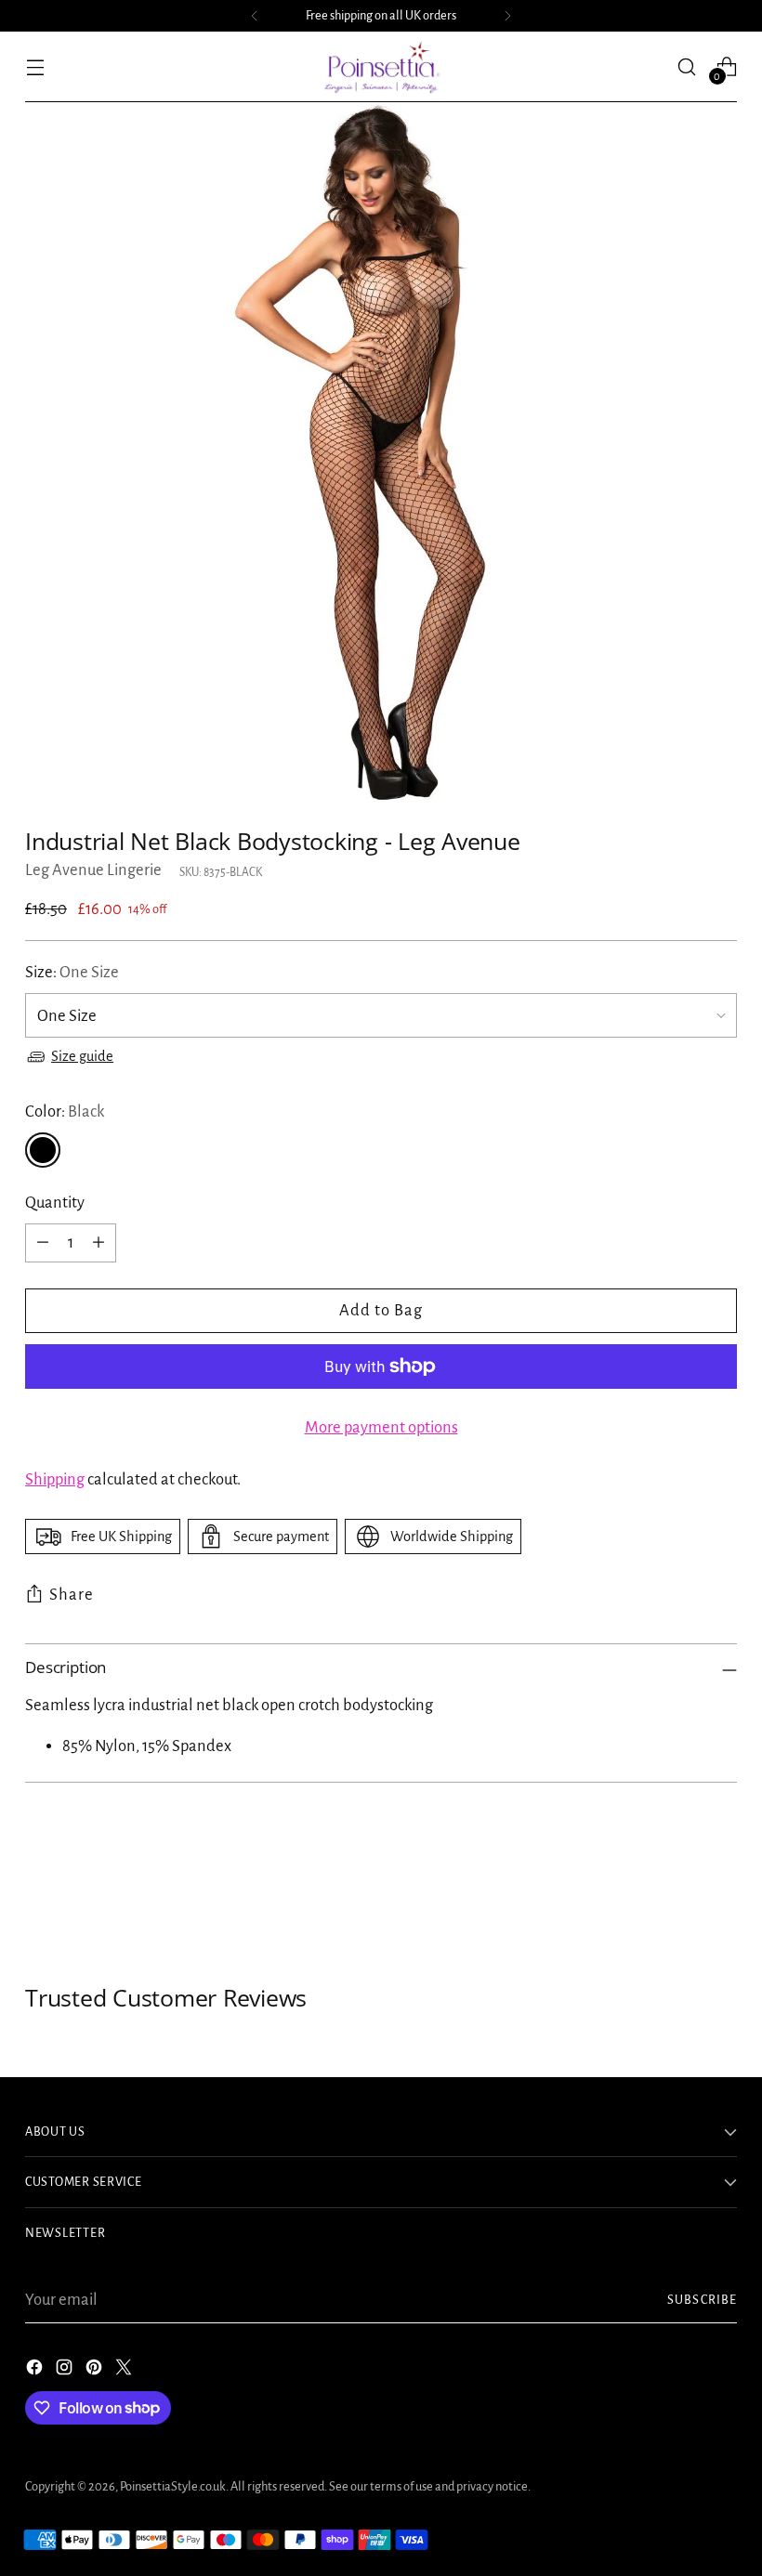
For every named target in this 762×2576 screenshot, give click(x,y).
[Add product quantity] (99, 1243)
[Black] (43, 1150)
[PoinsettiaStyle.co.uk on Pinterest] (96, 2371)
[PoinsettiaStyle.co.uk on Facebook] (36, 2371)
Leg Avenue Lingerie (93, 870)
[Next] (507, 16)
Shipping (55, 1479)
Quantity (55, 1203)
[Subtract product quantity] (43, 1243)
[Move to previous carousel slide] (678, 1885)
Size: (72, 972)
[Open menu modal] (35, 66)
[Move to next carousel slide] (721, 1884)
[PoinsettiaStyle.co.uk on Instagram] (66, 2371)
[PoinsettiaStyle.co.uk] (381, 67)
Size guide (82, 1056)
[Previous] (255, 16)
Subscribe (702, 2300)
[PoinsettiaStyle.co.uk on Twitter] (125, 2371)
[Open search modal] (687, 66)
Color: (65, 1111)
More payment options (381, 1427)
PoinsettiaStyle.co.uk (173, 2486)
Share (72, 1595)
